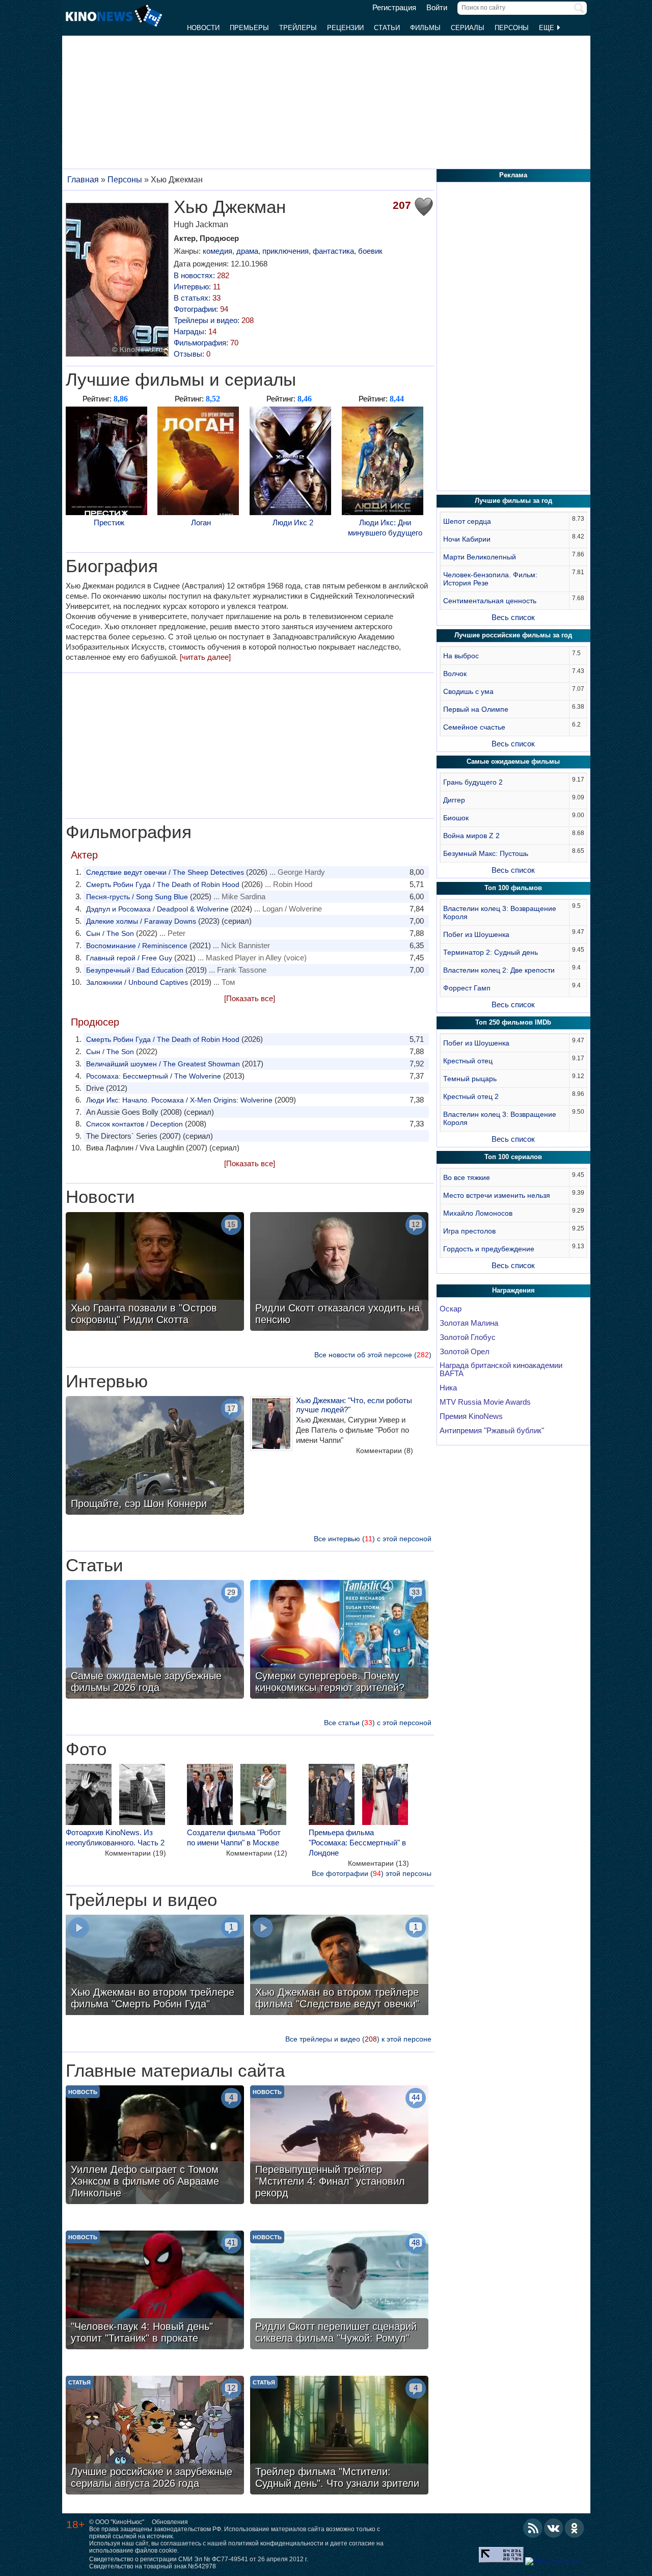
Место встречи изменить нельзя (497, 1195)
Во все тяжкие (467, 1177)
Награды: (195, 331)
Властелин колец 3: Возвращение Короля (500, 913)
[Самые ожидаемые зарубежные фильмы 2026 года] (155, 1641)
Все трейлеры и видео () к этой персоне (358, 2039)
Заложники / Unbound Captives (137, 982)
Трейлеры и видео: (214, 320)
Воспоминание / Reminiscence (137, 946)
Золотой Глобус (468, 1337)
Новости (203, 28)
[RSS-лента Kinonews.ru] (533, 2528)
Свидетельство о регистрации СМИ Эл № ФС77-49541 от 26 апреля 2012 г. (199, 2559)
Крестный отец (468, 1061)
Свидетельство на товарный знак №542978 (153, 2566)
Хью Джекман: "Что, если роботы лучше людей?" (354, 1405)
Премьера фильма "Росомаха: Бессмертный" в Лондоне (357, 1843)
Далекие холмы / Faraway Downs (141, 921)
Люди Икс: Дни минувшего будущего (385, 528)
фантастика (333, 251)
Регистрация (394, 8)
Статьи (387, 28)
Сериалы (468, 28)
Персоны (512, 28)
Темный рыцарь (470, 1079)
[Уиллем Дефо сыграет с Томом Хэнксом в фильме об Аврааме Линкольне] (155, 2146)
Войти (437, 8)
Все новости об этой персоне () (373, 1355)
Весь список (513, 617)
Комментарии (385, 1451)
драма (247, 251)
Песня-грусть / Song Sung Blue (137, 897)
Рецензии (345, 28)
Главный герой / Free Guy (129, 958)
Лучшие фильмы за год (513, 501)
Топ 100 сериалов (513, 1157)
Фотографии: (201, 309)
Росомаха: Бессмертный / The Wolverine (154, 1076)
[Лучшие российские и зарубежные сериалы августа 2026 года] (155, 2436)
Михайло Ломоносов (478, 1213)
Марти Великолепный (480, 557)
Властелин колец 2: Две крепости (499, 970)
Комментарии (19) (135, 1853)
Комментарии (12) (257, 1853)
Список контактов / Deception (134, 1124)
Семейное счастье (474, 727)
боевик (370, 251)
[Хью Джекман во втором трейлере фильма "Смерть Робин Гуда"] (155, 1966)
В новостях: (201, 275)
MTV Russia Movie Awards (485, 1402)
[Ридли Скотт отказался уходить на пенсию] (339, 1273)
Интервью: (197, 287)
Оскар (451, 1309)
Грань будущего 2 (473, 782)
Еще (548, 28)
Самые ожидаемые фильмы (513, 761)
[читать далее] (205, 657)
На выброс (461, 656)
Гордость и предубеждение (489, 1249)
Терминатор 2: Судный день (491, 952)
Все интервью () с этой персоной (373, 1539)
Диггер (454, 800)
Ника (448, 1388)
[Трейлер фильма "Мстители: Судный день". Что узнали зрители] (339, 2436)
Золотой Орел (465, 1352)
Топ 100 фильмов (513, 888)
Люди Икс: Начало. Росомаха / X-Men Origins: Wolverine (179, 1100)
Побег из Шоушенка (476, 934)
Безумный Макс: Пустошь (486, 853)
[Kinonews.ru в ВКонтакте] (554, 2528)
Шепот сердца (467, 521)
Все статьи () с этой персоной (378, 1723)
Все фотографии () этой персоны (372, 1873)
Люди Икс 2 (293, 522)
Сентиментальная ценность (490, 601)
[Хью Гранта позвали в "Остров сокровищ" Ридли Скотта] (155, 1273)
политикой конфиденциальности (276, 2543)
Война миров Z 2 (471, 836)
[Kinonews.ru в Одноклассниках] (575, 2528)
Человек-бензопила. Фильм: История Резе (490, 579)
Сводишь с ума (468, 691)
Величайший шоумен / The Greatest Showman (163, 1064)
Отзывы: (192, 354)
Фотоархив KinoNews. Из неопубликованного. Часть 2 (115, 1837)
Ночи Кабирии (467, 539)
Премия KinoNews (471, 1416)
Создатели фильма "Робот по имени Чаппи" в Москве (234, 1837)
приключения (286, 251)
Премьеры (249, 28)
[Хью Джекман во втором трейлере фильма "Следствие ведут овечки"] (339, 1966)
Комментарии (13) (378, 1863)
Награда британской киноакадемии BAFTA (501, 1370)
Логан (201, 522)
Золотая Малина (469, 1323)
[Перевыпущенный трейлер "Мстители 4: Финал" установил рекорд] (339, 2146)
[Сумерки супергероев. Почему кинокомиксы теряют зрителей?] (339, 1641)
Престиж (109, 522)
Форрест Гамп (467, 988)
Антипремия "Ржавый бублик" (492, 1431)
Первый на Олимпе (476, 709)
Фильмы (425, 28)
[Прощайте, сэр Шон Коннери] (155, 1457)
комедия (218, 251)
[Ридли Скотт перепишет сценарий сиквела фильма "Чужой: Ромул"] (339, 2291)
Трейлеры (298, 28)
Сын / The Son (110, 933)
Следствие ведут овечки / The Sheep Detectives (165, 872)
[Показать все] (250, 998)
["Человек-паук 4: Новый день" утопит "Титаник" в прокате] (155, 2291)
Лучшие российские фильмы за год (513, 635)
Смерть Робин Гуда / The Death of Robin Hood (163, 884)
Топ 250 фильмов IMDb (513, 1022)
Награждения (513, 1290)
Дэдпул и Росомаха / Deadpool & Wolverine (157, 909)
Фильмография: (206, 343)
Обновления (170, 2522)
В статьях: (197, 298)
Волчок (455, 674)
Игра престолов (469, 1231)
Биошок (456, 818)
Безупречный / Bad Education (135, 970)
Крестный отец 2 (471, 1096)
